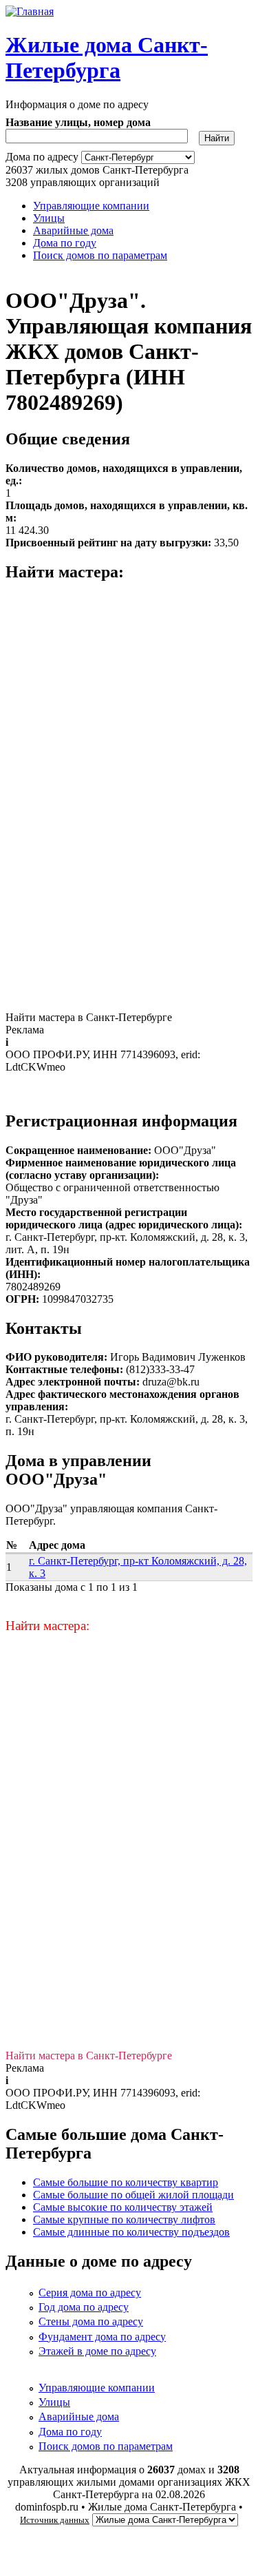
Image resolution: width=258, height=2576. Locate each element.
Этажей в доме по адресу (97, 2351)
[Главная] (30, 11)
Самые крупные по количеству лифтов (124, 2219)
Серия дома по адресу (90, 2292)
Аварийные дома (73, 230)
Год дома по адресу (84, 2307)
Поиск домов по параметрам (100, 255)
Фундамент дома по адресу (102, 2337)
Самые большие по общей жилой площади (133, 2195)
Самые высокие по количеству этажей (123, 2207)
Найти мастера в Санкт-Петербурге (89, 1017)
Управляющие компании (91, 206)
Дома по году (65, 243)
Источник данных (55, 2520)
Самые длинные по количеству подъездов (131, 2232)
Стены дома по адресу (91, 2321)
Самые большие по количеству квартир (126, 2182)
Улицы (49, 218)
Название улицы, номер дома (78, 122)
